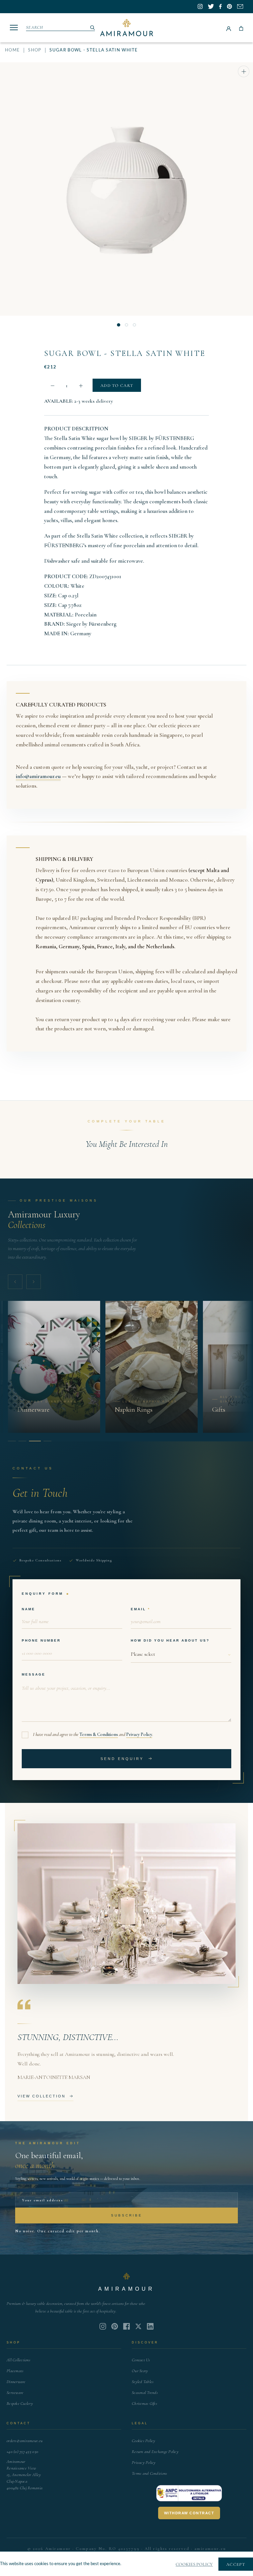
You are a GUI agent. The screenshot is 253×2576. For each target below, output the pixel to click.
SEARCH (35, 27)
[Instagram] (103, 2326)
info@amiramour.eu (38, 776)
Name (28, 1609)
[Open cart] (241, 28)
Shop (35, 50)
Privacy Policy (139, 1734)
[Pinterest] (115, 2326)
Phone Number (41, 1640)
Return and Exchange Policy (155, 2452)
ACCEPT (236, 2564)
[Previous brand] (15, 1282)
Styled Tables (143, 2382)
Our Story (140, 2371)
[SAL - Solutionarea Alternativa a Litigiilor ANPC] (189, 2493)
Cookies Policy (144, 2441)
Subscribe (127, 2215)
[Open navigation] (14, 28)
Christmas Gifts (144, 2403)
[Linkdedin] (138, 2326)
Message (34, 1674)
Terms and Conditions (149, 2473)
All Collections (18, 2360)
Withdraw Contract (189, 2513)
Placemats (15, 2371)
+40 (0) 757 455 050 (22, 2452)
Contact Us (141, 2360)
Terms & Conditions (99, 1734)
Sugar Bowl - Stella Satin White (125, 353)
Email (138, 1609)
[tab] (12, 1441)
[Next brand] (34, 1282)
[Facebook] (126, 2326)
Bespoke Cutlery (20, 2403)
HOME (12, 50)
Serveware (15, 2393)
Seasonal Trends (145, 2393)
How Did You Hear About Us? (170, 1640)
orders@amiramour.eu (25, 2441)
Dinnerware (16, 2382)
